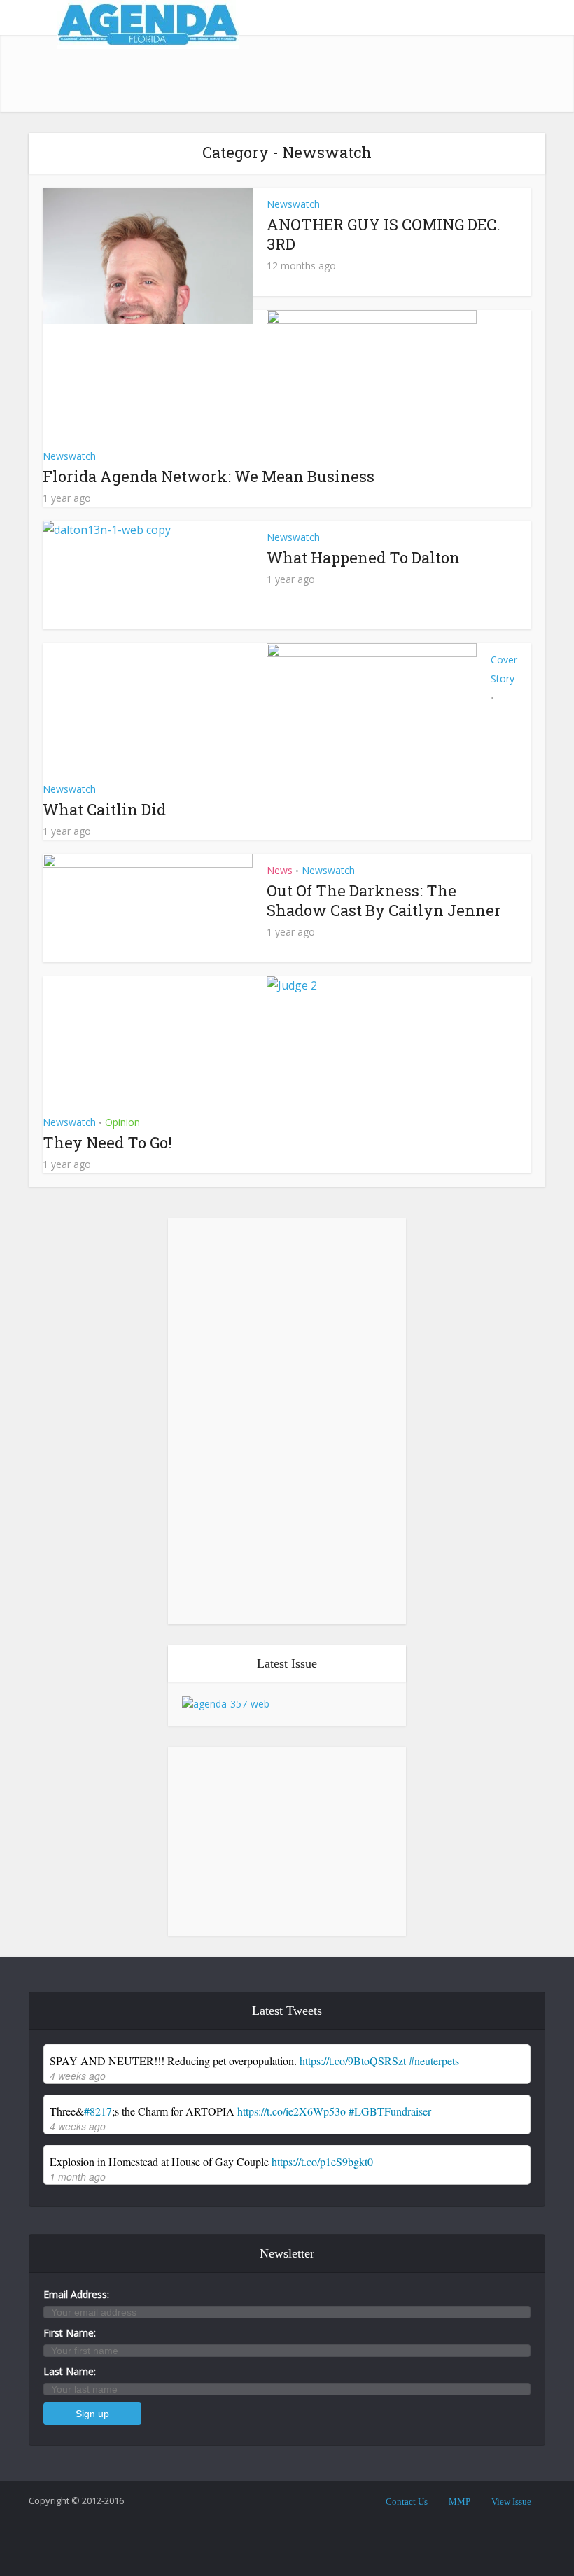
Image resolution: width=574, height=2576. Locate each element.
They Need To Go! (107, 1142)
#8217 (98, 2111)
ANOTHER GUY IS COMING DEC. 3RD (384, 234)
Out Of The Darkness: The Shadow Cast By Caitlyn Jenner (384, 900)
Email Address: (76, 2294)
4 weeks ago (78, 2076)
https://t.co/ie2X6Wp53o (292, 2111)
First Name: (70, 2333)
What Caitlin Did (104, 809)
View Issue (511, 2501)
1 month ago (78, 2176)
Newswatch (293, 204)
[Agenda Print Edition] (226, 1703)
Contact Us (407, 2501)
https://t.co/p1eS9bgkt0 (322, 2161)
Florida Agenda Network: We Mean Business (209, 476)
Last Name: (70, 2371)
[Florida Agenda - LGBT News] (148, 24)
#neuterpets (434, 2061)
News (280, 870)
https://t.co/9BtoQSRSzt (353, 2061)
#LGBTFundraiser (390, 2111)
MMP (460, 2501)
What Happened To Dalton (363, 557)
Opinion (122, 1122)
